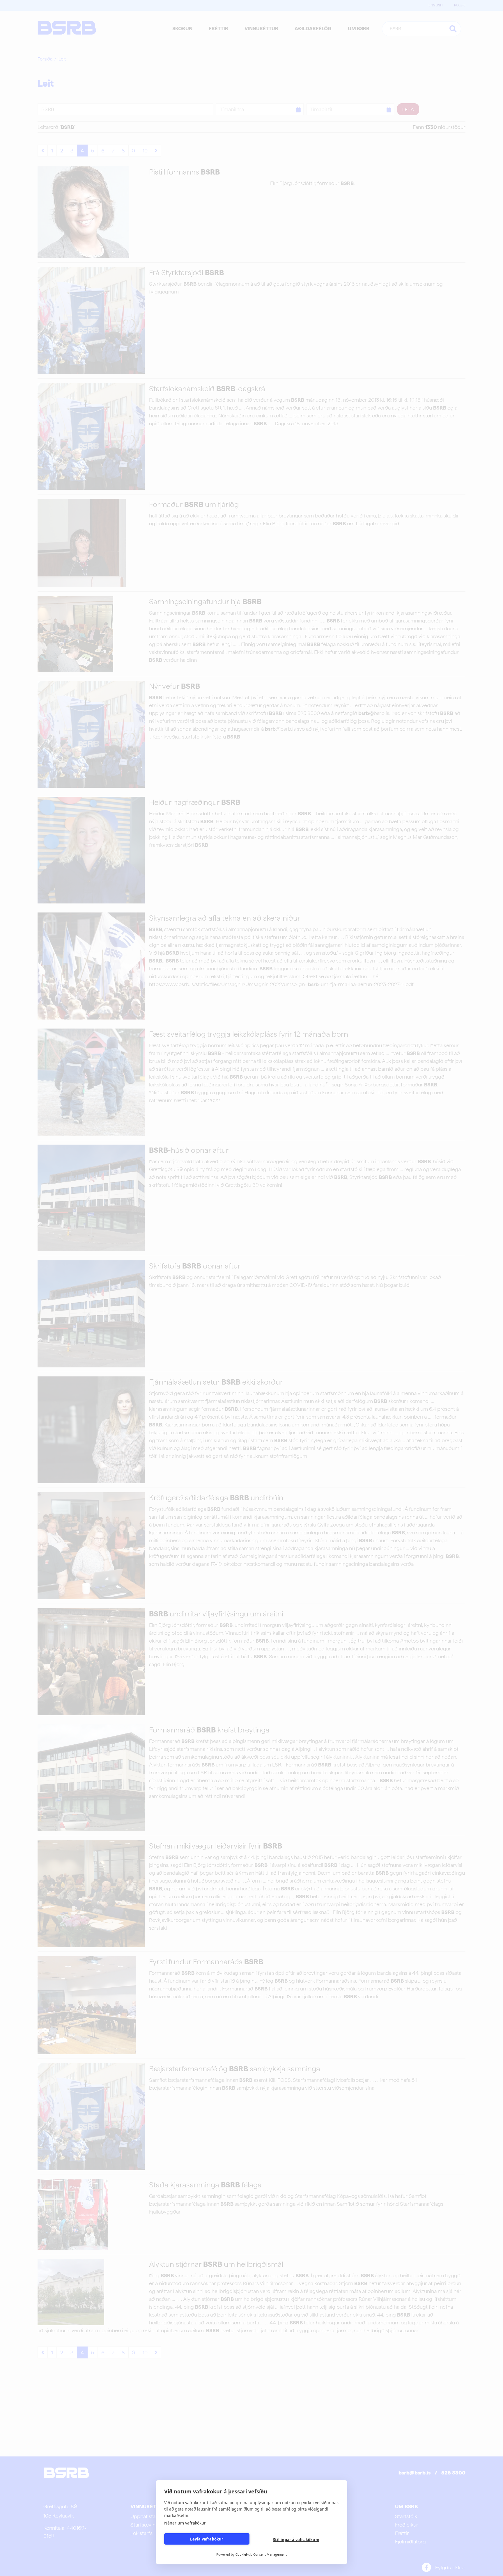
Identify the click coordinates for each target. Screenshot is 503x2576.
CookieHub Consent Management (261, 2554)
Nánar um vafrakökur (185, 2523)
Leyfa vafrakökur (207, 2539)
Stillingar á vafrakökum (296, 2540)
